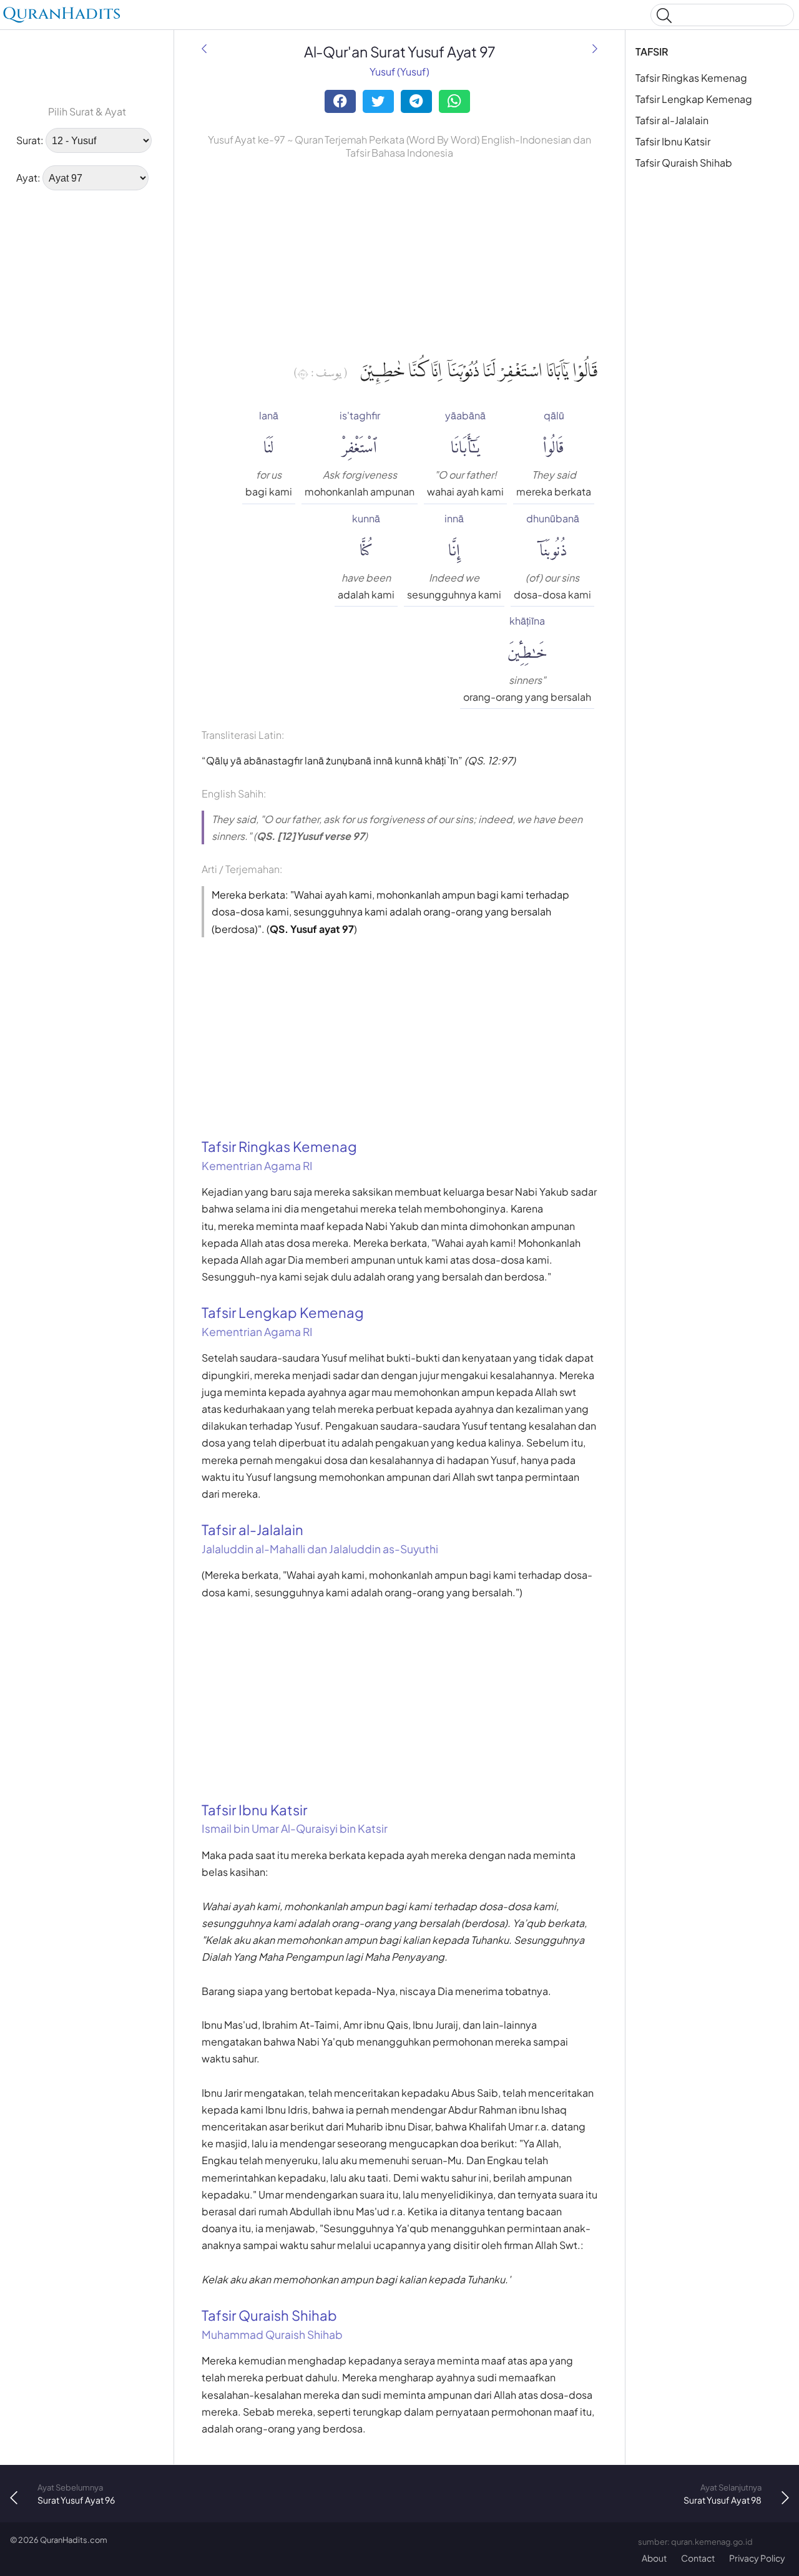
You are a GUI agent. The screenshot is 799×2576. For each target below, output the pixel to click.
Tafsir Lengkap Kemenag (694, 99)
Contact (698, 2558)
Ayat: (28, 178)
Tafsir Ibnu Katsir (673, 141)
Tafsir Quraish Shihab (684, 163)
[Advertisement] (87, 390)
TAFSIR (652, 51)
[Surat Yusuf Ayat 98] (595, 48)
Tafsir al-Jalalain (672, 120)
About (654, 2558)
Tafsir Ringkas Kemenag (691, 78)
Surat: (30, 140)
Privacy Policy (757, 2558)
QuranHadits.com (74, 2540)
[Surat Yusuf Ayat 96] (204, 48)
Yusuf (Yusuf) (399, 71)
